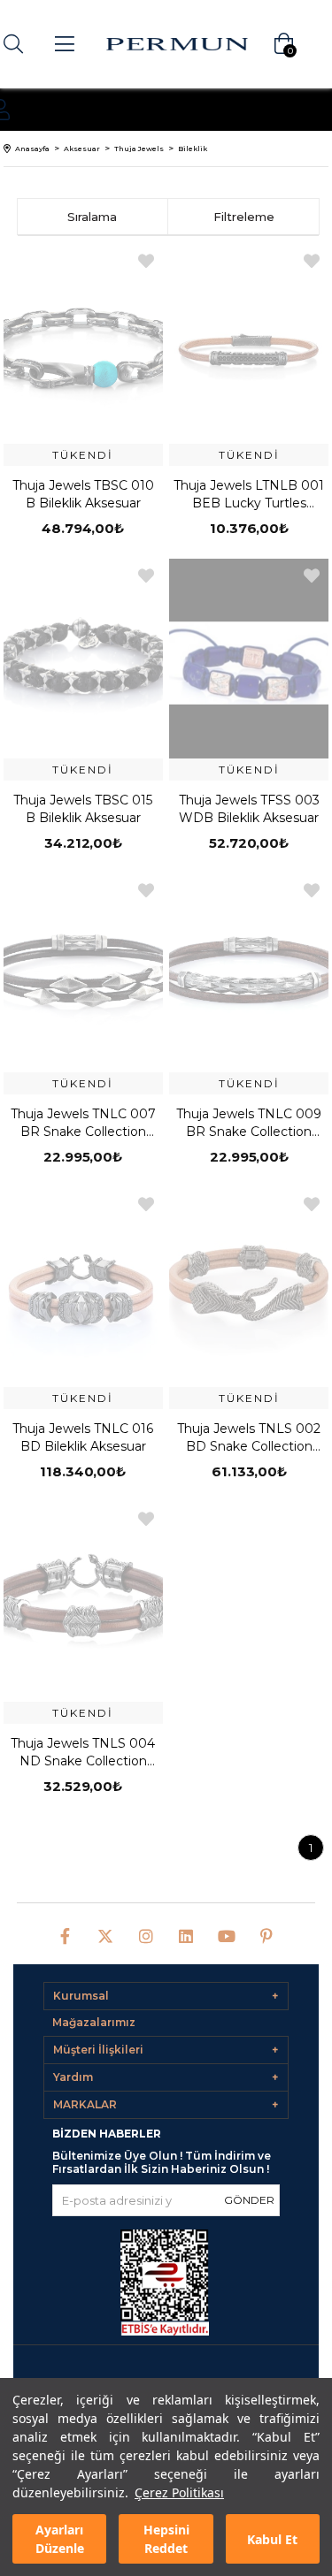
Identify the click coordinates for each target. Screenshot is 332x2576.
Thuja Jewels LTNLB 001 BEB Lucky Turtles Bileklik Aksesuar (249, 495)
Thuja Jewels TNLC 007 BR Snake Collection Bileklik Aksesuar (83, 1123)
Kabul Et (272, 2539)
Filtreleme (244, 217)
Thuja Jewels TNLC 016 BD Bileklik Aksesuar (83, 1437)
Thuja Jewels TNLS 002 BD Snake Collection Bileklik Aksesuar (249, 1438)
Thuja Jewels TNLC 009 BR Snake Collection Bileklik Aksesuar (249, 1123)
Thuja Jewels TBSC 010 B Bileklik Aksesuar (83, 494)
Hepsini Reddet (166, 2539)
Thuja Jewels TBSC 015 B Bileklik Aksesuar (83, 809)
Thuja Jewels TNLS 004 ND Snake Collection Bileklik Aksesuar (83, 1753)
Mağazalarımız (94, 2022)
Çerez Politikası (179, 2492)
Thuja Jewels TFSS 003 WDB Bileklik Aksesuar (249, 809)
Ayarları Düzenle (60, 2539)
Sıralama (92, 217)
